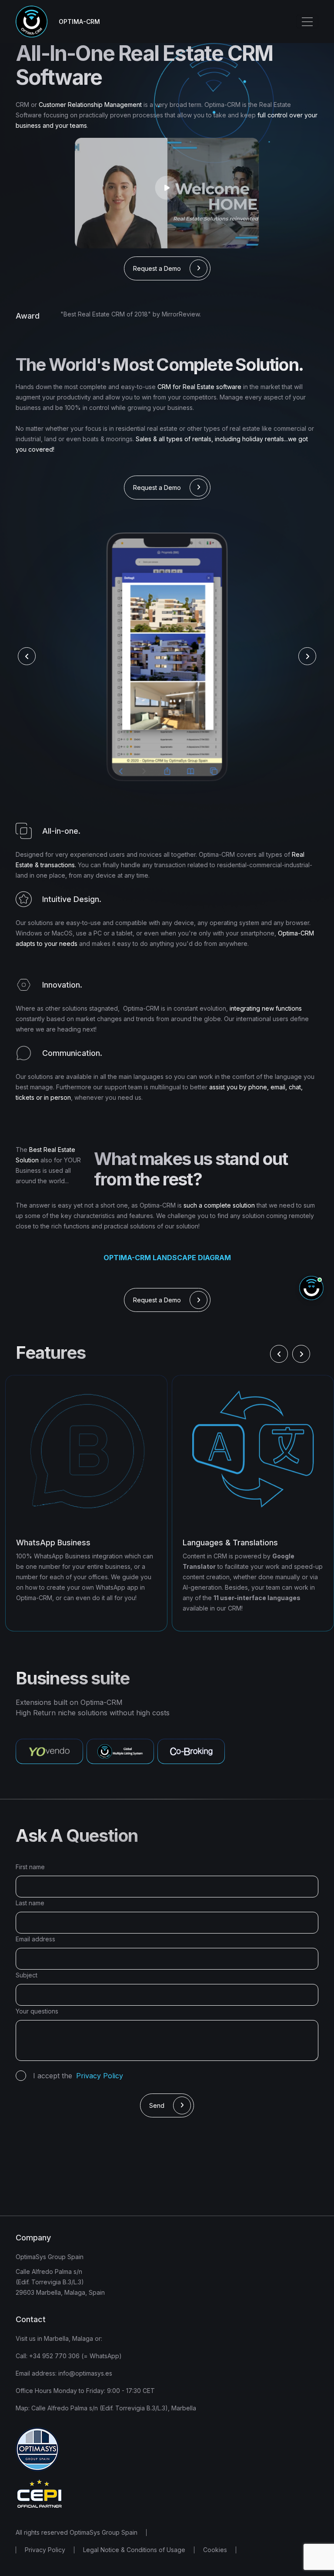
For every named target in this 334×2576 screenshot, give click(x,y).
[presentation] (27, 656)
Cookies (215, 2550)
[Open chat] (311, 1288)
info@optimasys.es (84, 2373)
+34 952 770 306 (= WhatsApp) (75, 2356)
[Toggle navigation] (307, 22)
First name (30, 1867)
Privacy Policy (45, 2550)
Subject (27, 1975)
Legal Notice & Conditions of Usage (134, 2550)
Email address (35, 1939)
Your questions (37, 2011)
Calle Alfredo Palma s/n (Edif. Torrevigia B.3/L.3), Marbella (114, 2408)
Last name (30, 1903)
